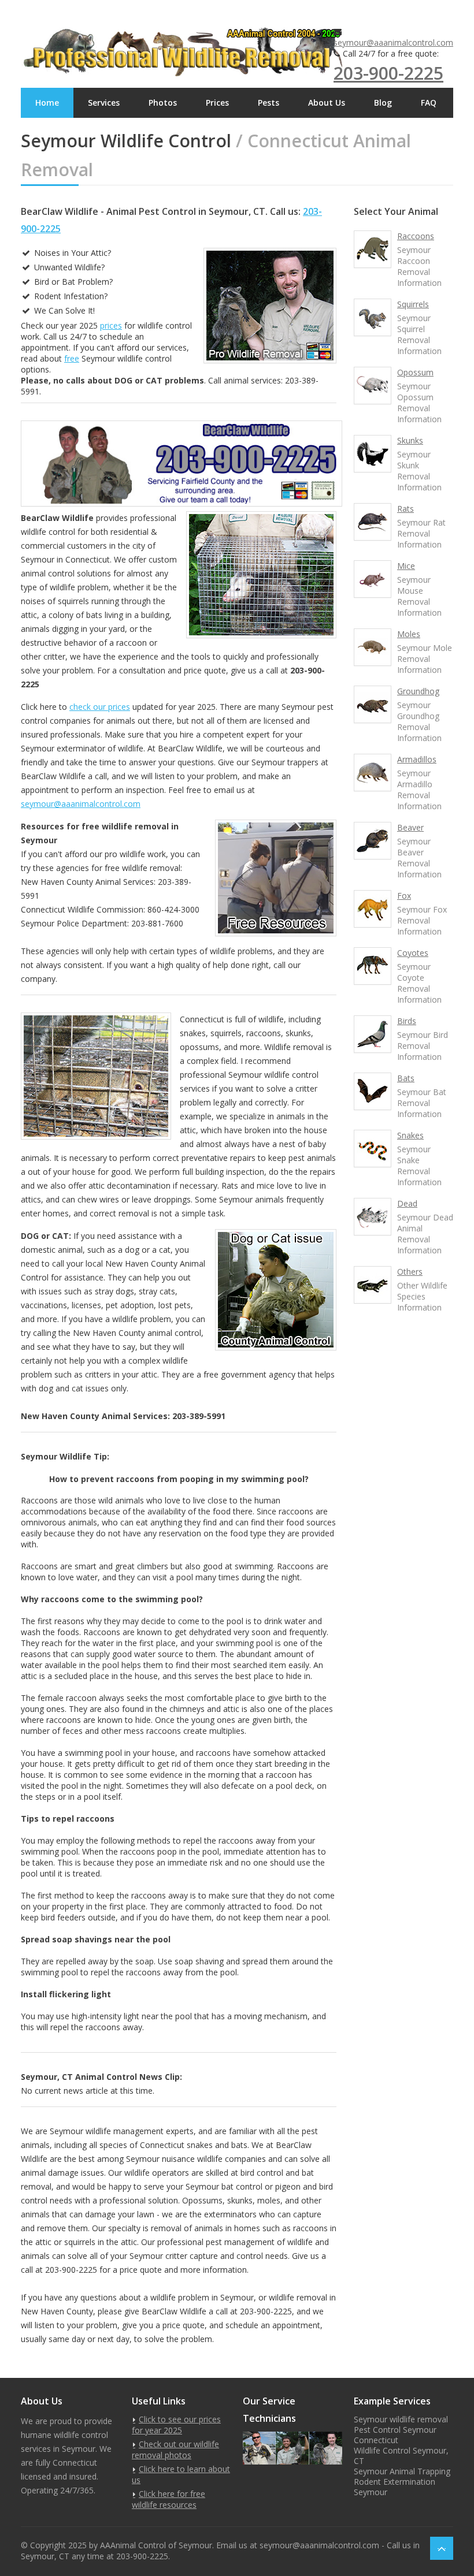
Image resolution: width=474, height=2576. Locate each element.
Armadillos (417, 759)
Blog (383, 103)
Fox (404, 896)
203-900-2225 (388, 73)
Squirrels (413, 304)
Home (47, 103)
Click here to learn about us (181, 2474)
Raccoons (416, 236)
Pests (269, 103)
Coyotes (413, 953)
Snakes (410, 1135)
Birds (407, 1021)
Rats (406, 509)
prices (111, 325)
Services (104, 103)
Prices (217, 103)
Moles (409, 634)
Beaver (410, 827)
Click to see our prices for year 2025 (176, 2425)
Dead (407, 1203)
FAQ (429, 103)
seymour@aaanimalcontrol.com (393, 42)
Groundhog (418, 691)
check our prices (100, 707)
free (72, 358)
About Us (327, 103)
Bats (406, 1078)
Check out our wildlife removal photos (175, 2450)
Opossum (415, 372)
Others (410, 1272)
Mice (406, 566)
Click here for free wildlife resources (169, 2499)
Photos (163, 103)
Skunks (410, 440)
